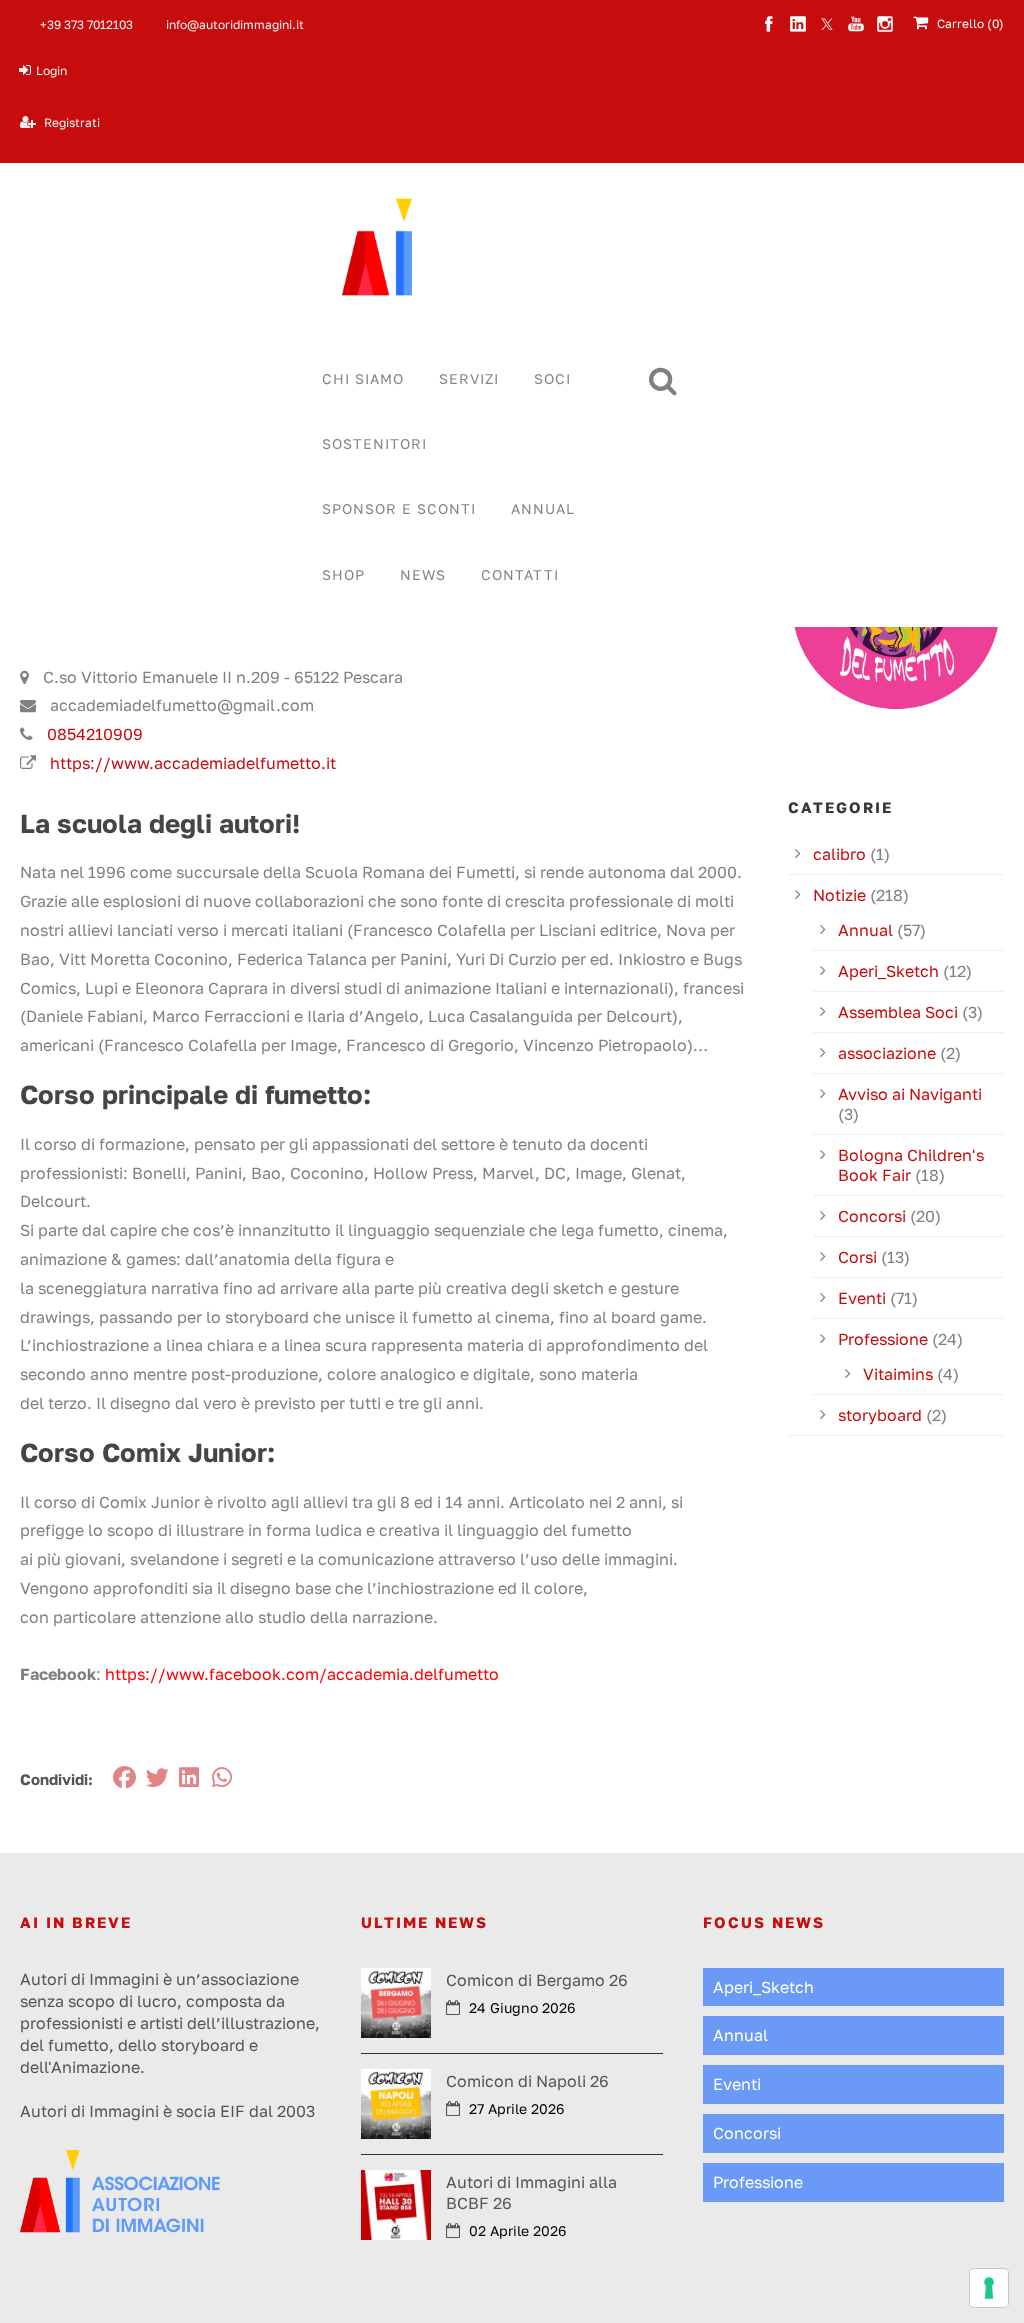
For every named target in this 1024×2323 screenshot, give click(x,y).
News (423, 574)
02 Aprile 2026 (517, 2230)
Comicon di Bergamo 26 (537, 1980)
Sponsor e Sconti (399, 508)
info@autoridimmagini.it (235, 24)
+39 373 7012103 (86, 24)
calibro (839, 854)
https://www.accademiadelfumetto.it (193, 763)
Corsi (857, 1257)
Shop (343, 574)
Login (51, 70)
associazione (887, 1053)
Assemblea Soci (898, 1012)
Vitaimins (898, 1374)
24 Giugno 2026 (522, 2007)
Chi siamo (363, 378)
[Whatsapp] (223, 1777)
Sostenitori (374, 443)
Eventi (862, 1298)
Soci (552, 378)
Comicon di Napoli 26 (527, 2081)
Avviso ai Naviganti (910, 1094)
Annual (543, 508)
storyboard (880, 1415)
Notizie (839, 895)
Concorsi (872, 1216)
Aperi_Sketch (888, 971)
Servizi (469, 378)
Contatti (520, 574)
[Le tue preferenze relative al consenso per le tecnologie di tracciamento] (989, 2288)
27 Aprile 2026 (516, 2108)
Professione (883, 1339)
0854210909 (95, 734)
